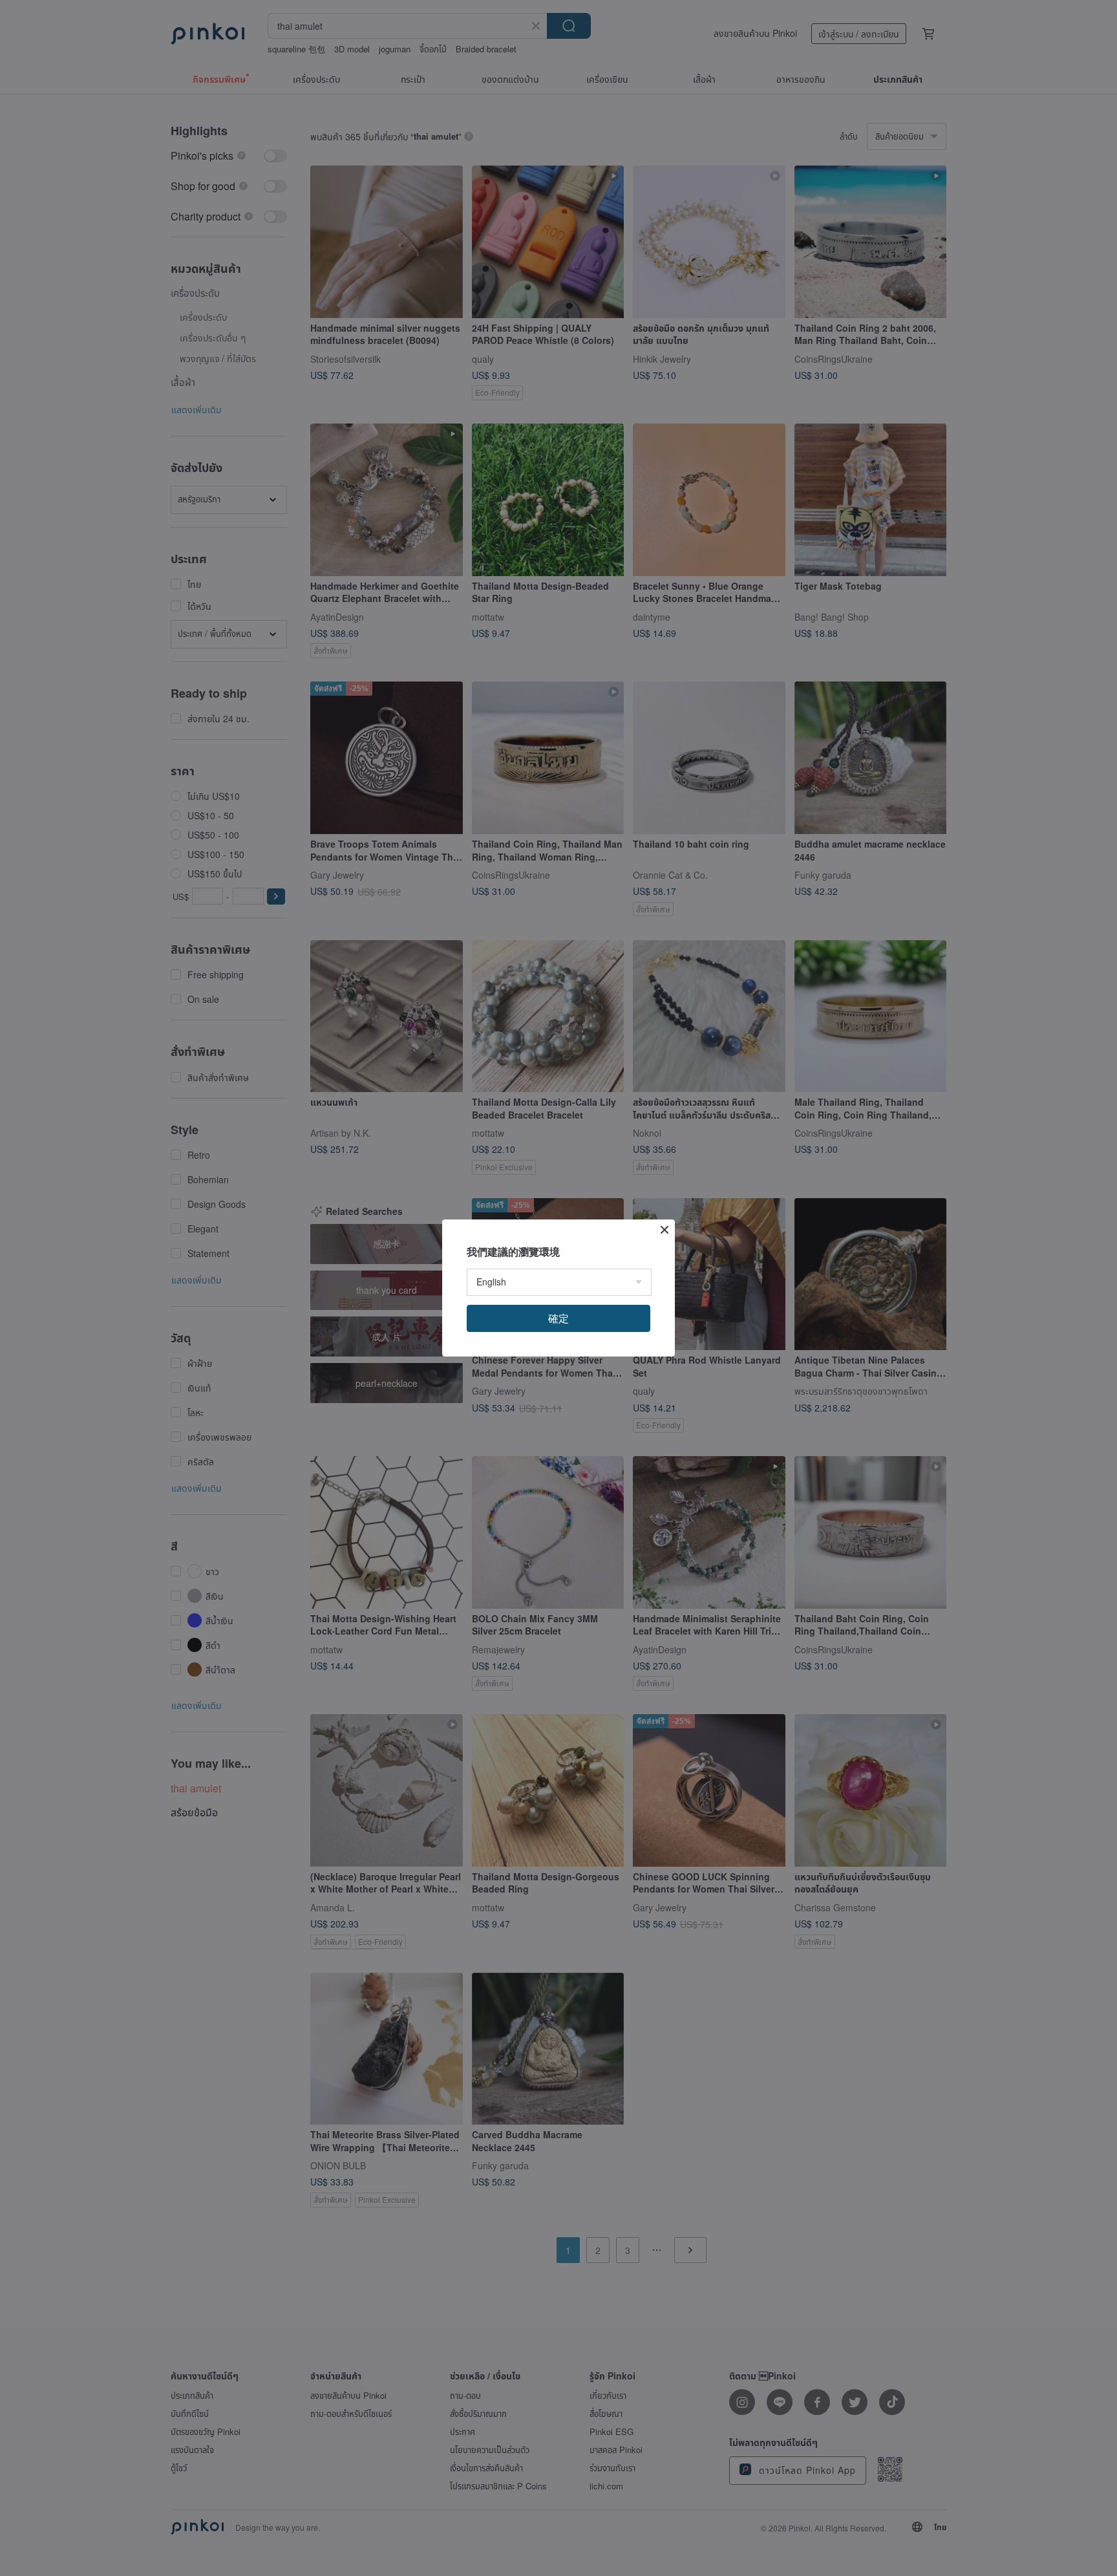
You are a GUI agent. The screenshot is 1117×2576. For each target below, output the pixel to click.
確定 (558, 1318)
